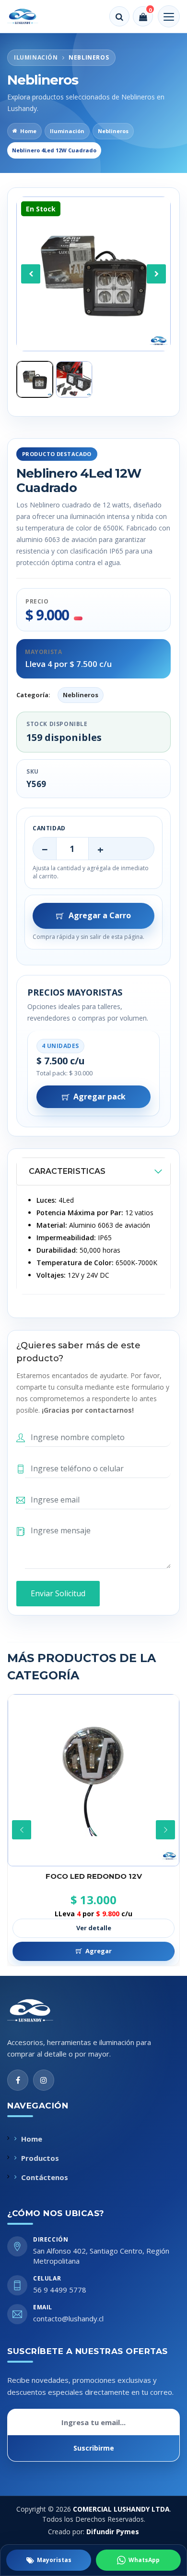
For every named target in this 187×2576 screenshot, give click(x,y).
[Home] (29, 16)
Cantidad (49, 828)
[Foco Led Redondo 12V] (93, 1780)
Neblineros (113, 131)
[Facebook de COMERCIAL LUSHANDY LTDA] (18, 2080)
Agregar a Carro (100, 915)
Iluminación (67, 131)
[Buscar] (119, 16)
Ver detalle (94, 1928)
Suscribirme (94, 2448)
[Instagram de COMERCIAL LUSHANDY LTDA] (44, 2080)
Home (28, 131)
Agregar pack (99, 1097)
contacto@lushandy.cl (68, 2318)
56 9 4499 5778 (60, 2290)
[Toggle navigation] (169, 16)
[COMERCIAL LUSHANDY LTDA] (40, 2010)
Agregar (99, 1951)
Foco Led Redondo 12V (94, 1876)
